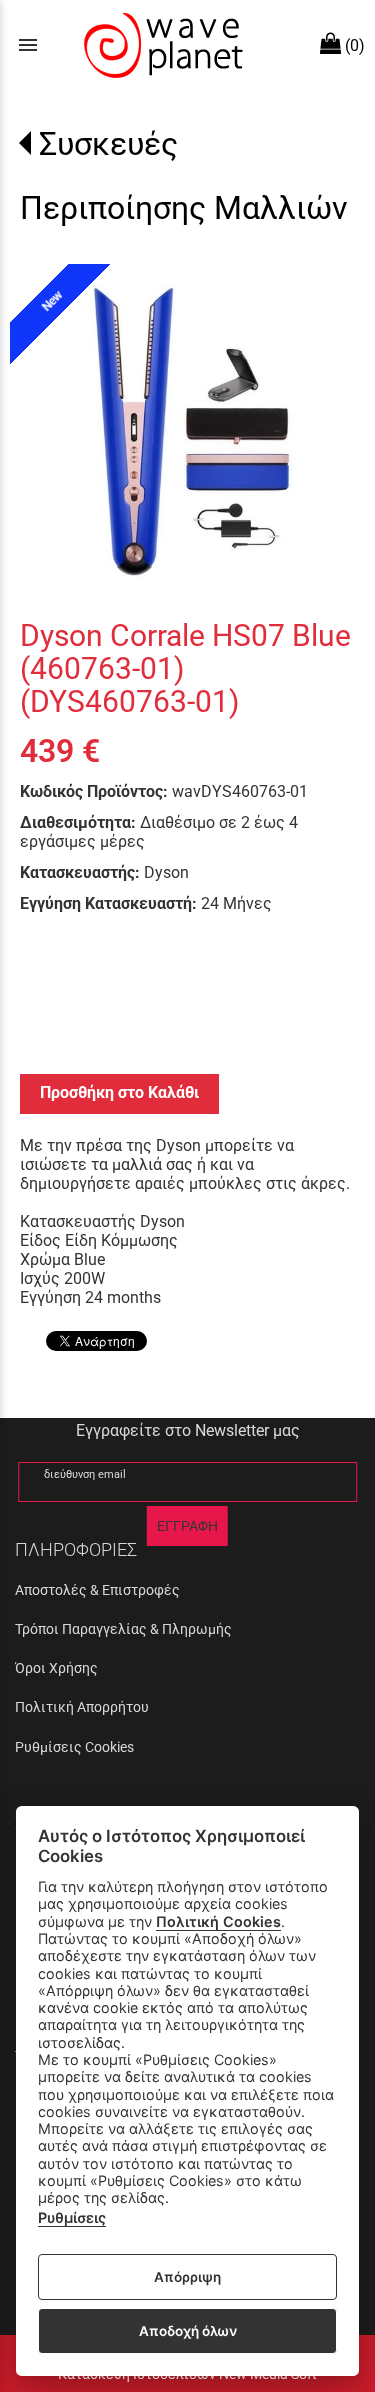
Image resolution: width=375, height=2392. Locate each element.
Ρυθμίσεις (72, 2217)
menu (28, 45)
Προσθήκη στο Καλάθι (119, 1092)
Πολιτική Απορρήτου (82, 1707)
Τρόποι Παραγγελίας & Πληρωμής (123, 1629)
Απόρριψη (187, 2277)
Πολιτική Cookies (218, 1921)
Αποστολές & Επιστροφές (97, 1590)
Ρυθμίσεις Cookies (74, 1747)
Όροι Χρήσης (56, 1668)
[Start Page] (161, 45)
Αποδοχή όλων (188, 2331)
